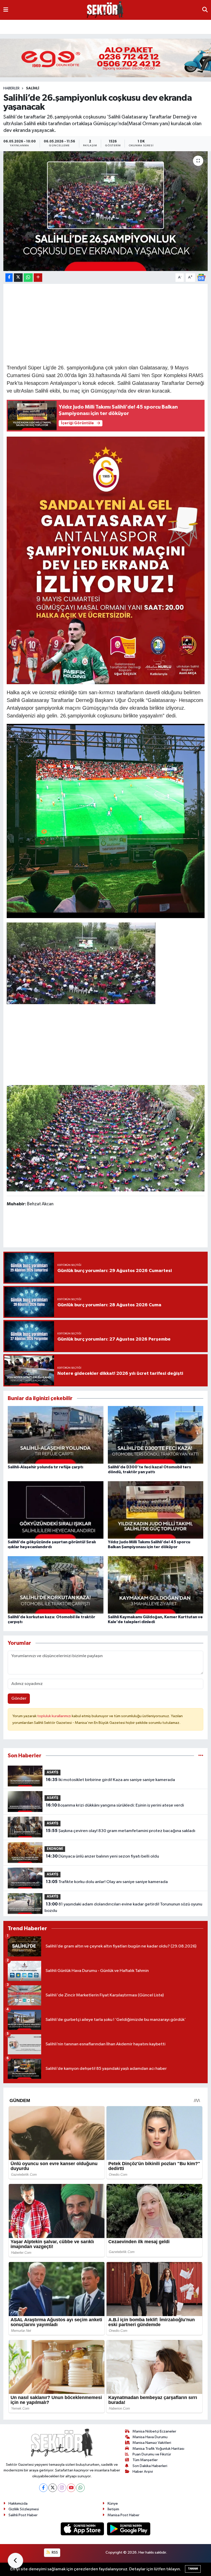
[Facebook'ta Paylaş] (9, 278)
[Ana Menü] (6, 10)
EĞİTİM (134, 26)
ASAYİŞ (65, 26)
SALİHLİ (33, 88)
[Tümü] (201, 1756)
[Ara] (205, 10)
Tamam (193, 2569)
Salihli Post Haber (23, 2515)
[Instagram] (62, 2488)
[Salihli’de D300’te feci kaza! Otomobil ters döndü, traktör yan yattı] (156, 1435)
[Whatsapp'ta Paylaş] (28, 278)
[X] (53, 2488)
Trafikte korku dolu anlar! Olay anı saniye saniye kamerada (107, 1882)
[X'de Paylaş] (18, 278)
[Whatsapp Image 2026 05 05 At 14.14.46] (106, 820)
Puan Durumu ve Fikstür (152, 2454)
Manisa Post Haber (124, 2515)
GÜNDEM (42, 26)
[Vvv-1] (81, 963)
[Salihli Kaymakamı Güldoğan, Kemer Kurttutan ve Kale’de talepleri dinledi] (156, 1585)
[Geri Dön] (15, 2561)
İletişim (113, 2509)
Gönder (19, 1698)
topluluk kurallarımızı (55, 1716)
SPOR (174, 26)
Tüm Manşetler (145, 2460)
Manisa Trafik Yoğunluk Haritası (158, 2449)
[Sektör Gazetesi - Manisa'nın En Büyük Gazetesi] (105, 10)
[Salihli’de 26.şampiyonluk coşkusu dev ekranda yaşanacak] (106, 211)
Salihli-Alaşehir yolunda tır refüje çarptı (45, 1467)
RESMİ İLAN (15, 26)
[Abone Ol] (201, 277)
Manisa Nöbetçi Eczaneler (154, 2431)
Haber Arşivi (143, 2472)
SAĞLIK (155, 26)
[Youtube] (71, 2488)
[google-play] (129, 2529)
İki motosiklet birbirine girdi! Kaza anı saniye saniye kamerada (110, 1780)
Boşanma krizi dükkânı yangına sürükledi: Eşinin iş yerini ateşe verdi (115, 1805)
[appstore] (83, 2529)
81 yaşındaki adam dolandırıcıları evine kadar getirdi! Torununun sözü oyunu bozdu (123, 1908)
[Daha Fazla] (38, 278)
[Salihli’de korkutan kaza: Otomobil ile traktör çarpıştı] (56, 1585)
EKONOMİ (88, 26)
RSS (54, 2552)
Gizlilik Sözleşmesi (24, 2509)
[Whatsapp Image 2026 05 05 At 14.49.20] (106, 560)
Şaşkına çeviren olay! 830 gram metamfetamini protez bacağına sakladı (121, 1831)
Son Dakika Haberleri (150, 2466)
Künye (113, 2503)
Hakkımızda (18, 2503)
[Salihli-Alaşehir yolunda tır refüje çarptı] (56, 1435)
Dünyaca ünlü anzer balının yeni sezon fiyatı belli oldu (102, 1856)
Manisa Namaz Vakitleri (152, 2443)
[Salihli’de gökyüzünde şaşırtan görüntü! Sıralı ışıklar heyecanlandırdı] (56, 1510)
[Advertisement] (105, 323)
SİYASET (113, 26)
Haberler (11, 88)
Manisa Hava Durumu (150, 2437)
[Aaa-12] (106, 1138)
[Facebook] (43, 2488)
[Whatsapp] (80, 2488)
